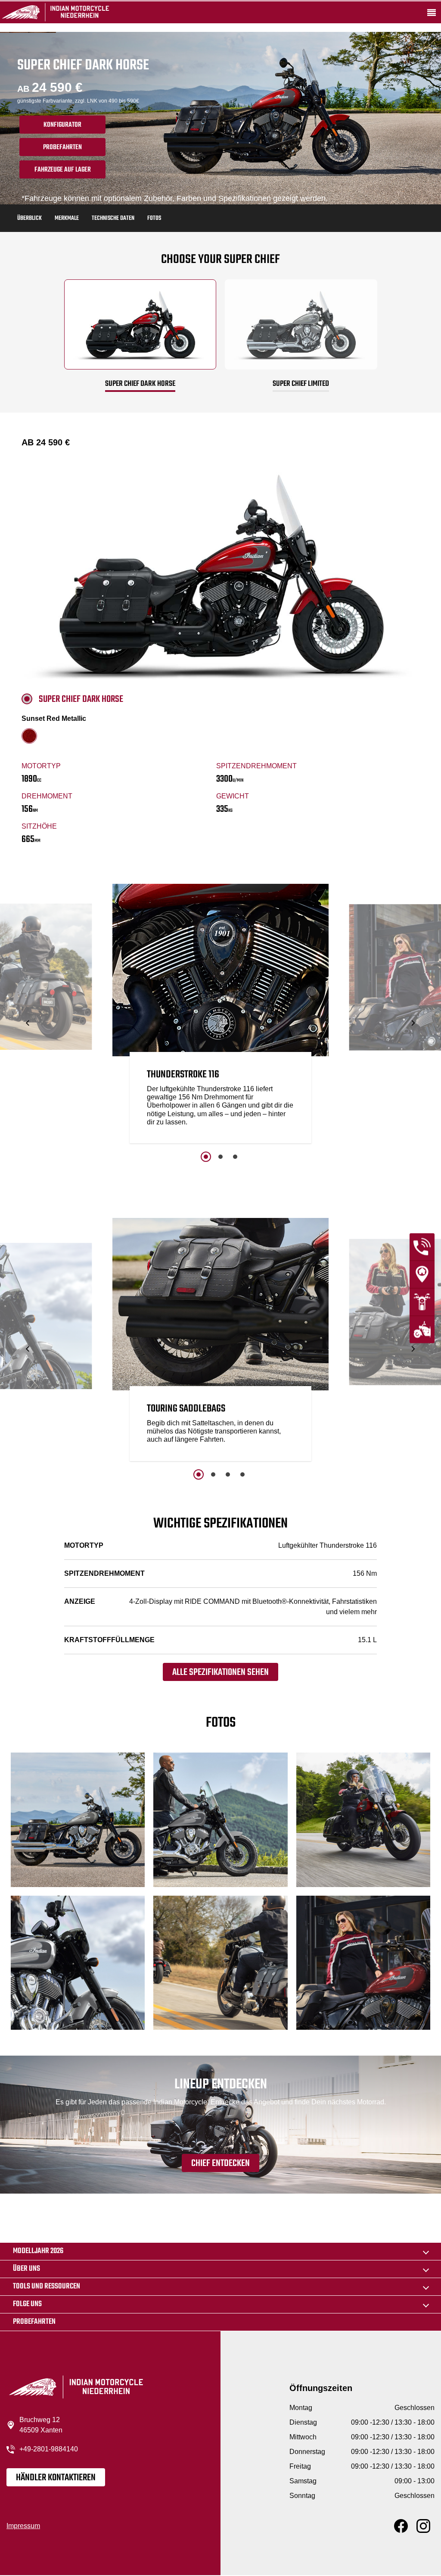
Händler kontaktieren (56, 2478)
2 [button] (220, 1157)
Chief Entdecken (220, 2163)
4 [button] (242, 1474)
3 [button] (235, 1157)
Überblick (30, 218)
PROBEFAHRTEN (62, 147)
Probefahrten (34, 2322)
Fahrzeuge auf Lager (63, 170)
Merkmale (67, 218)
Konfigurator (62, 125)
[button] (28, 1023)
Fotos (154, 218)
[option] (220, 1016)
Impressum (23, 2526)
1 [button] (206, 1157)
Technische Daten (113, 218)
